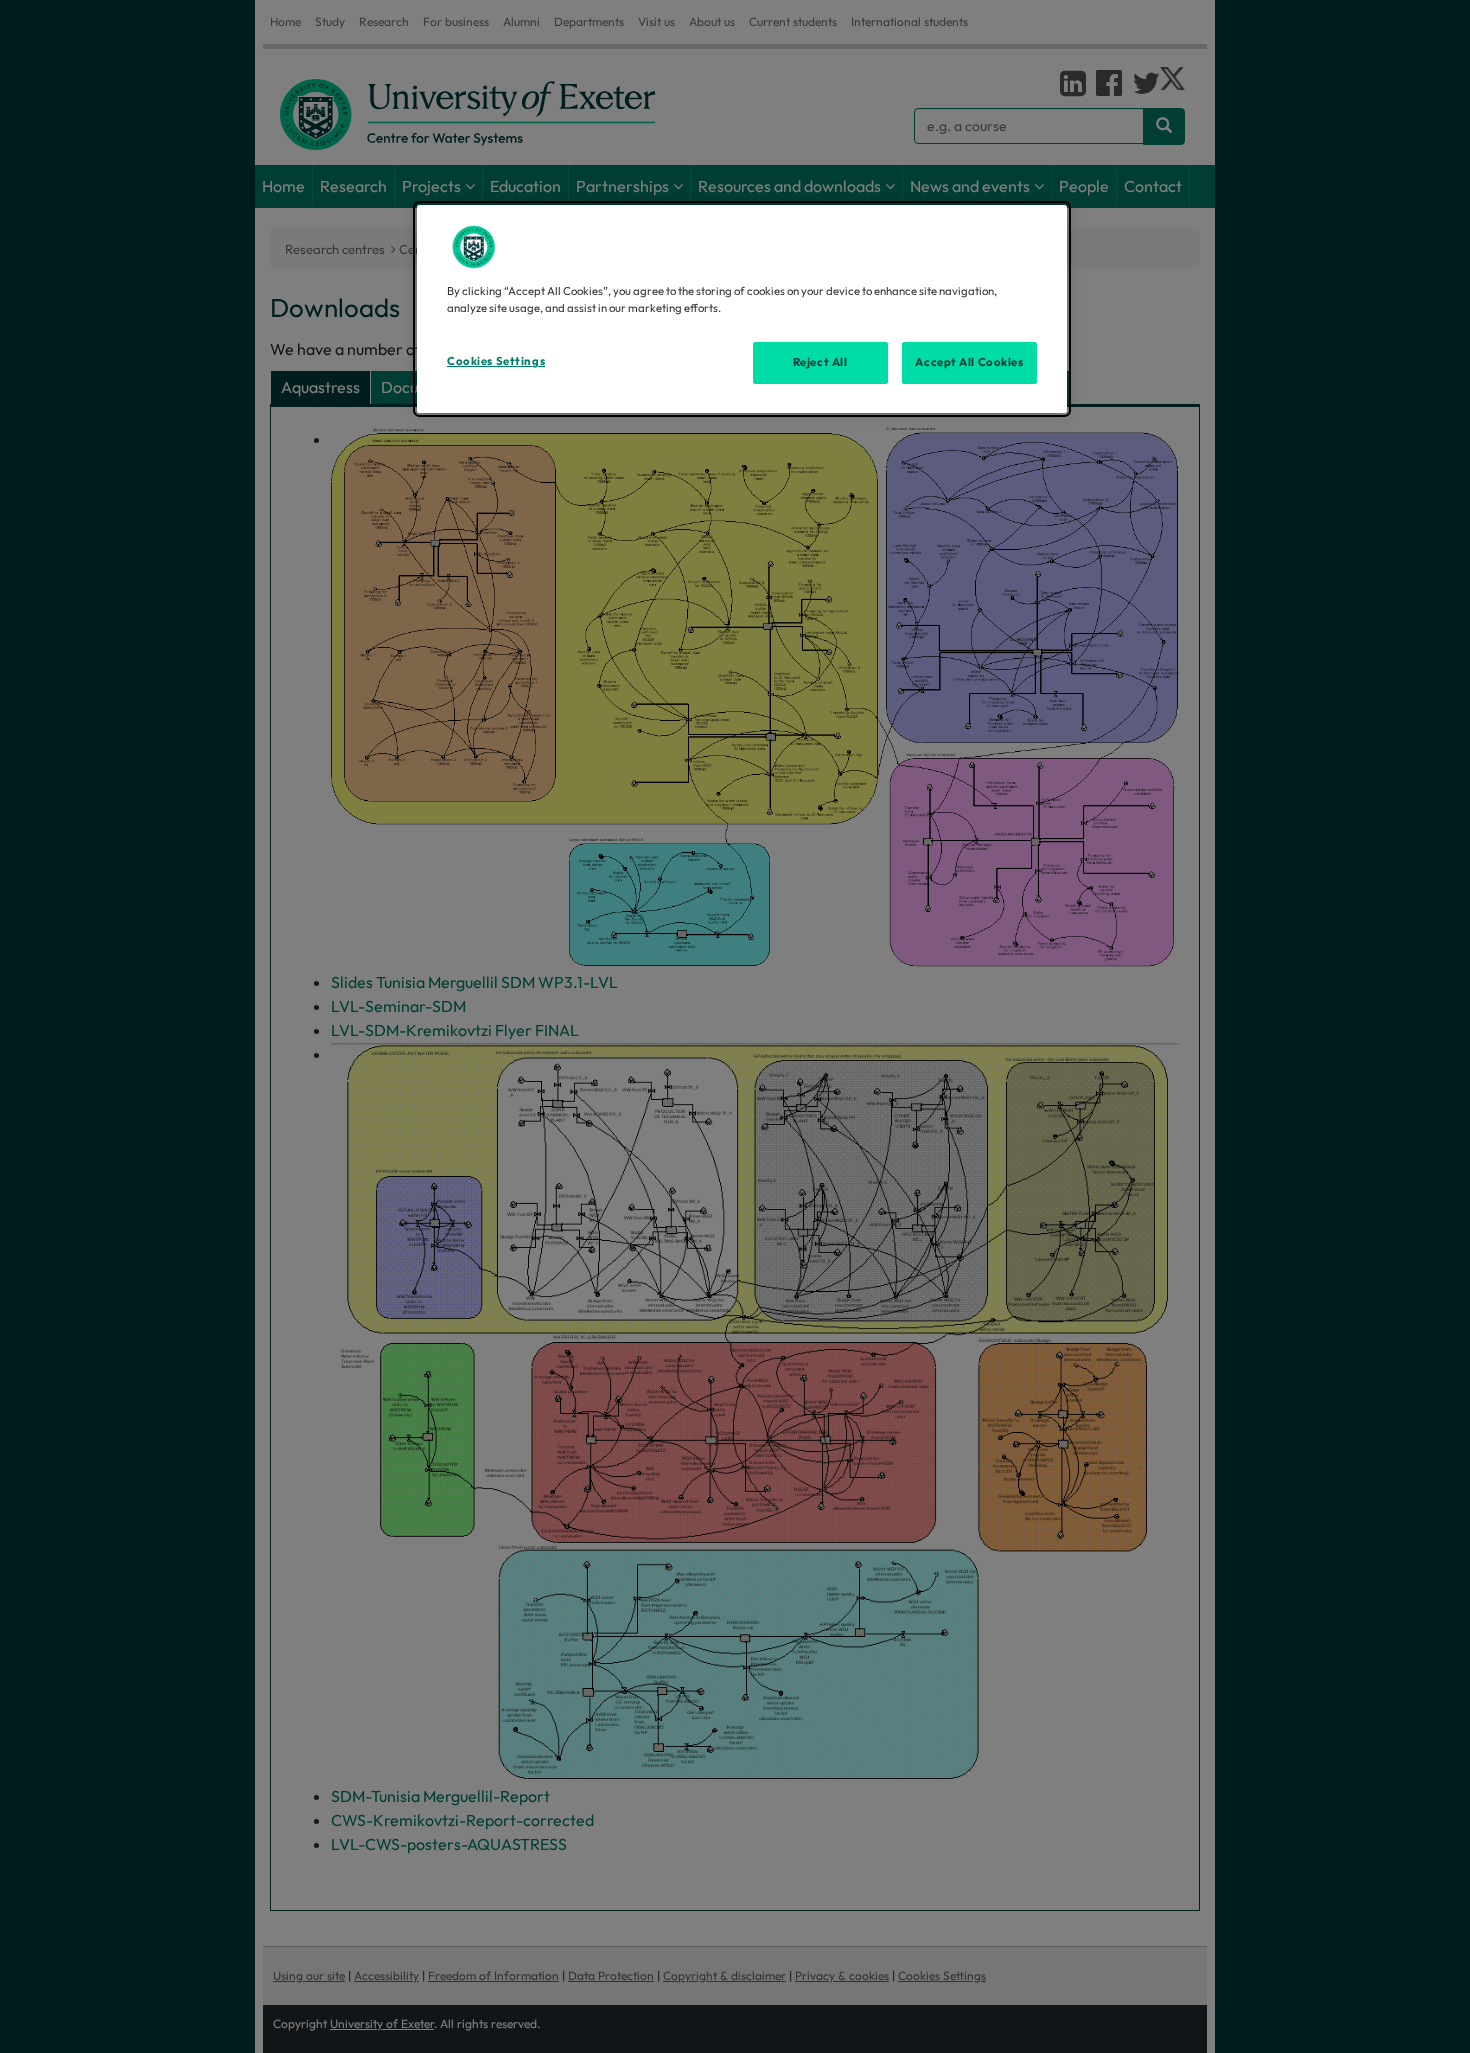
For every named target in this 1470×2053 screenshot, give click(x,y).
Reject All (820, 362)
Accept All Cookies (969, 362)
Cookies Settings (496, 361)
